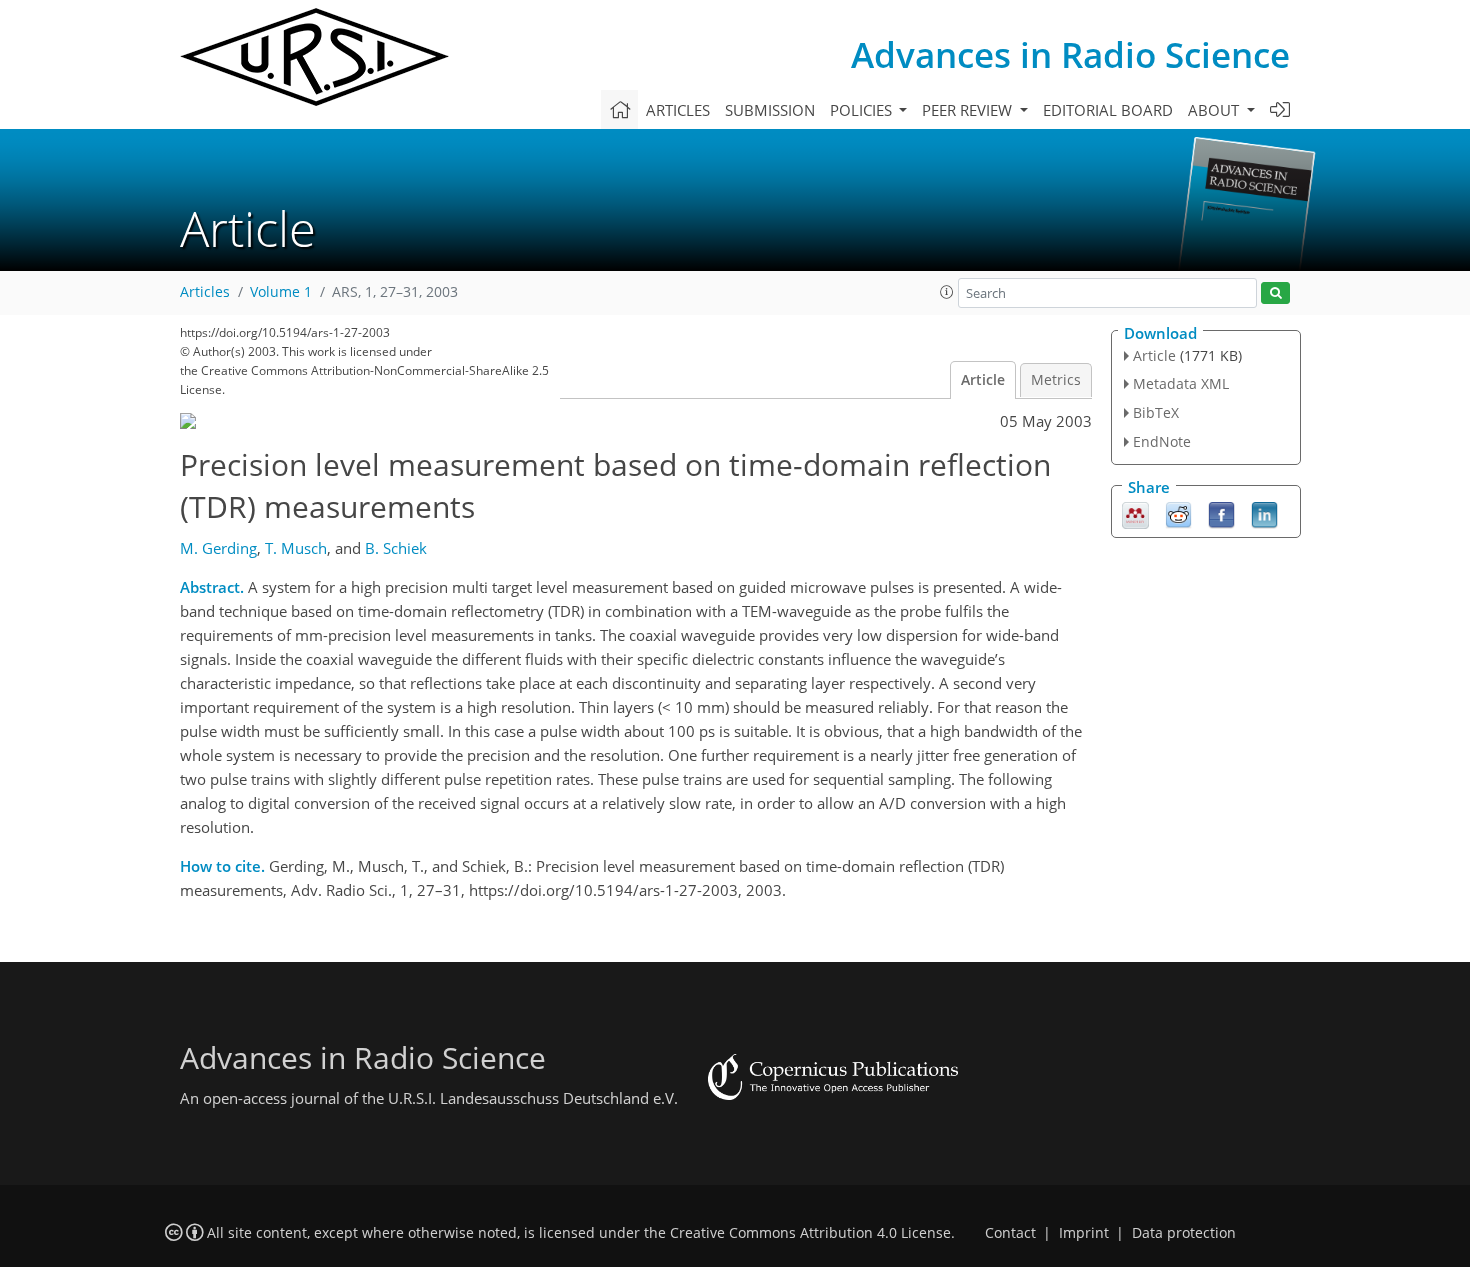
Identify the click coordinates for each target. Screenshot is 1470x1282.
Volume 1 (281, 292)
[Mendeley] (1135, 513)
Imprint (1084, 1233)
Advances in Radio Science (1070, 54)
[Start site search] (1275, 293)
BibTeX (1156, 412)
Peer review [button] (969, 110)
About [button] (1215, 110)
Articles (678, 110)
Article (983, 380)
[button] (947, 292)
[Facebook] (1221, 513)
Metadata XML (1181, 383)
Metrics (1056, 380)
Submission (770, 110)
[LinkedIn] (1264, 513)
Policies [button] (863, 110)
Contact (1010, 1233)
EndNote (1162, 441)
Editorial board (1108, 110)
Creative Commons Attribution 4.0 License (810, 1233)
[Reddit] (1178, 513)
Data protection (1184, 1233)
